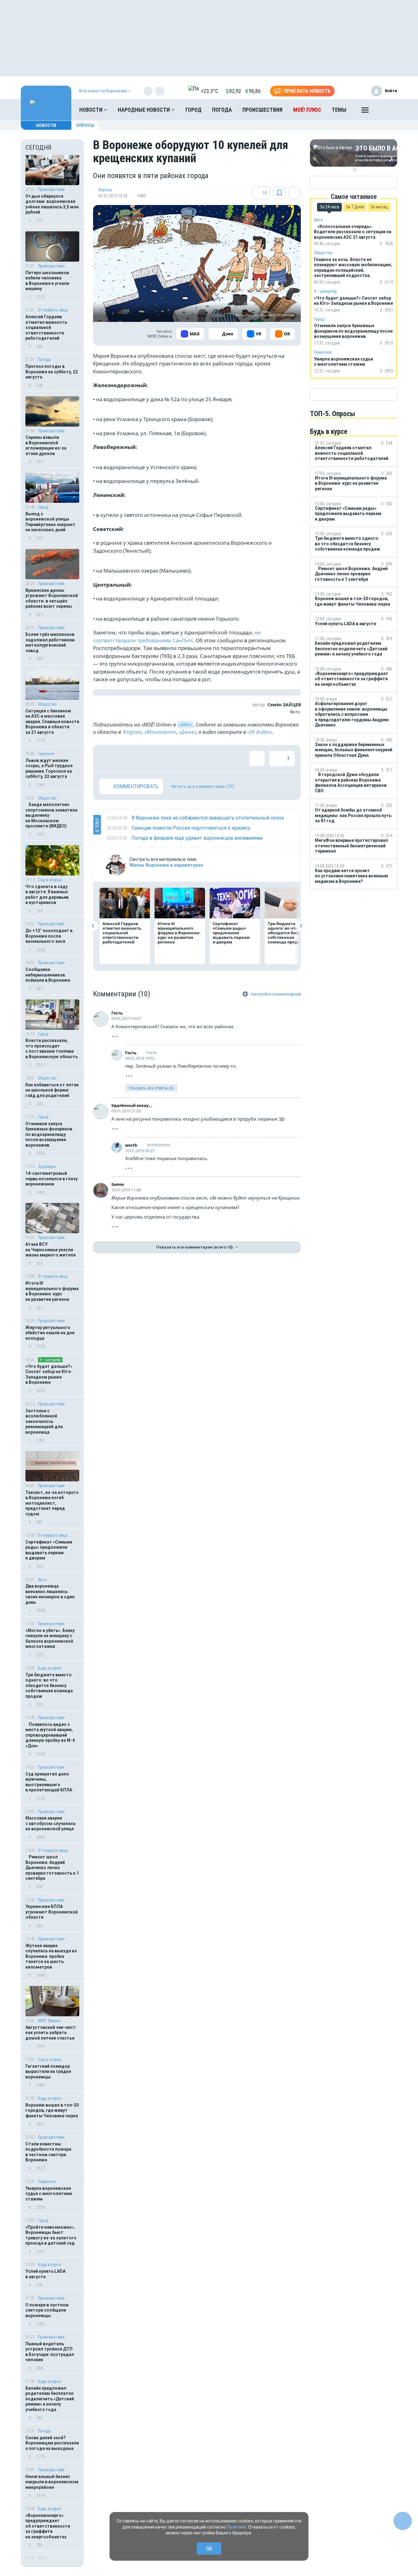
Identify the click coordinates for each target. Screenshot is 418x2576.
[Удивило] (166, 759)
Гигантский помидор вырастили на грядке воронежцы (48, 2072)
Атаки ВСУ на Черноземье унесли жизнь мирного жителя (50, 1250)
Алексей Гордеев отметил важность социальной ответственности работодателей (46, 327)
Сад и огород (50, 2059)
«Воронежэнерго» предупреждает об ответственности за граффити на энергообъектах (48, 2526)
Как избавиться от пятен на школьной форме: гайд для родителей (52, 1090)
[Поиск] (386, 110)
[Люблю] (147, 759)
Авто (42, 1580)
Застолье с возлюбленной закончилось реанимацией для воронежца (44, 1421)
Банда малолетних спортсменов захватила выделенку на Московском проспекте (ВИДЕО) (51, 815)
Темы (339, 110)
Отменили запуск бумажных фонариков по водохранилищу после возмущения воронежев (49, 1134)
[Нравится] (107, 759)
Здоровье (47, 1167)
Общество (47, 704)
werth (131, 1145)
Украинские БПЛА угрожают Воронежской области (52, 1912)
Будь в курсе (50, 1668)
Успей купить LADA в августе (45, 2274)
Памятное (47, 2182)
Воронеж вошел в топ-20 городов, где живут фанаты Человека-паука (52, 2110)
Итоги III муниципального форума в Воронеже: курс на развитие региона (52, 1291)
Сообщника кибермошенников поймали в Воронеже (48, 975)
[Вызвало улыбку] (127, 759)
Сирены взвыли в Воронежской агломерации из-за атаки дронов (46, 445)
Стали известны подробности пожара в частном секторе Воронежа (48, 2152)
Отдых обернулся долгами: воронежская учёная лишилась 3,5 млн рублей (52, 204)
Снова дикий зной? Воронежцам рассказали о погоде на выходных (52, 2443)
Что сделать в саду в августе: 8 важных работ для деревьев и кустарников (47, 895)
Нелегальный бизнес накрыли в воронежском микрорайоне (52, 2482)
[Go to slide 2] (355, 170)
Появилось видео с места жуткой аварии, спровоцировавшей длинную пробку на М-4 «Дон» (50, 1735)
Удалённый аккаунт (132, 1105)
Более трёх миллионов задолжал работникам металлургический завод (50, 642)
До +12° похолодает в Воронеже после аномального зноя (49, 936)
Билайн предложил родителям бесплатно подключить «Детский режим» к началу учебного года (50, 2399)
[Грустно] (186, 759)
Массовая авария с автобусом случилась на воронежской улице (50, 1823)
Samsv (118, 1184)
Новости (91, 110)
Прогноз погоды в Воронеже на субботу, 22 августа (52, 372)
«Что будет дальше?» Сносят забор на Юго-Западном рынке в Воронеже (49, 1374)
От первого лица (53, 310)
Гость (117, 1013)
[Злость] (206, 759)
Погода (222, 110)
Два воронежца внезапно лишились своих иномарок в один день (50, 1594)
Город (194, 110)
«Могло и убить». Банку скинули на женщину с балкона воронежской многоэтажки (50, 1639)
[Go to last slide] (93, 926)
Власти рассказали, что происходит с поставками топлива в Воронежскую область (52, 1049)
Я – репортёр (50, 1360)
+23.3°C (209, 91)
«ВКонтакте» (160, 732)
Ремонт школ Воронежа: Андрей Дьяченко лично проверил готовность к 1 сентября (52, 1868)
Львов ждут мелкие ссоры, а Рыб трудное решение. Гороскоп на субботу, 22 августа (49, 769)
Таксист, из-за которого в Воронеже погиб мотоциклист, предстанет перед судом (52, 1503)
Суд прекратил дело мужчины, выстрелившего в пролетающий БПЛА (49, 1782)
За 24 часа (329, 207)
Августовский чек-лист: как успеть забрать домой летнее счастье (51, 2033)
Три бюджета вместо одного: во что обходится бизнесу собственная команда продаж (49, 1686)
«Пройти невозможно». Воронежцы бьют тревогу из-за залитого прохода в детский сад (51, 2235)
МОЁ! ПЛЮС (307, 110)
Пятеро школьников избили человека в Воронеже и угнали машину (47, 281)
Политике (237, 2527)
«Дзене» (187, 732)
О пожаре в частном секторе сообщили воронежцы (47, 2310)
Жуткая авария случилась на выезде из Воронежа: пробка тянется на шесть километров (51, 1956)
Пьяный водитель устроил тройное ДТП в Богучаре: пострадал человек (50, 2352)
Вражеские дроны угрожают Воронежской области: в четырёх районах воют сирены (52, 598)
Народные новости (144, 110)
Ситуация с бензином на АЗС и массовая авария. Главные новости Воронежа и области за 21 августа (52, 722)
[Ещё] (365, 111)
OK (209, 2549)
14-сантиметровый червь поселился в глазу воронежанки (52, 1179)
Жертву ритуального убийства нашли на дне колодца (50, 1333)
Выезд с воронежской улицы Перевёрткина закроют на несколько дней (50, 522)
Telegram (132, 732)
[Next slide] (301, 926)
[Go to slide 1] (350, 170)
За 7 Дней (355, 207)
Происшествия (262, 110)
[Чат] (403, 2521)
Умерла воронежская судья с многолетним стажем (49, 2194)
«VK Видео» (260, 732)
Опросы (85, 125)
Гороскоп (46, 754)
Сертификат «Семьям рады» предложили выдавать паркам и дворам (49, 1550)
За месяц (379, 207)
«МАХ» (185, 725)
